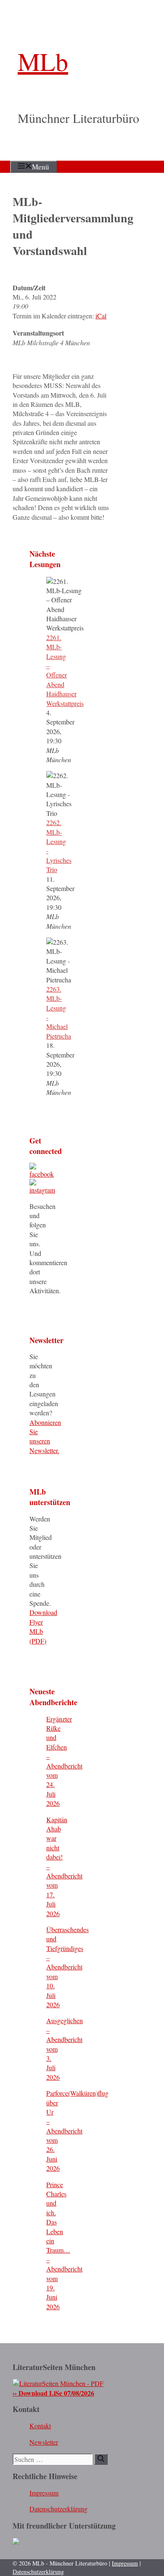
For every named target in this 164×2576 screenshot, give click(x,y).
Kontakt (40, 2426)
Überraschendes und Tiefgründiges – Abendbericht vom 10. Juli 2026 (67, 1967)
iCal (101, 316)
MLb (43, 61)
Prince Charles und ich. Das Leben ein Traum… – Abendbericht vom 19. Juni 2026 (64, 2245)
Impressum (44, 2493)
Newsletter (44, 2442)
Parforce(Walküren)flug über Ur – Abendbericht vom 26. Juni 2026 (77, 2131)
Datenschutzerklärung (58, 2509)
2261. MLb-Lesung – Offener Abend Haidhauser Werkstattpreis (65, 670)
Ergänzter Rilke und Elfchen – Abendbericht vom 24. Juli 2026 (64, 1761)
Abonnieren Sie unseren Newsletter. (45, 1436)
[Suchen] (101, 2459)
